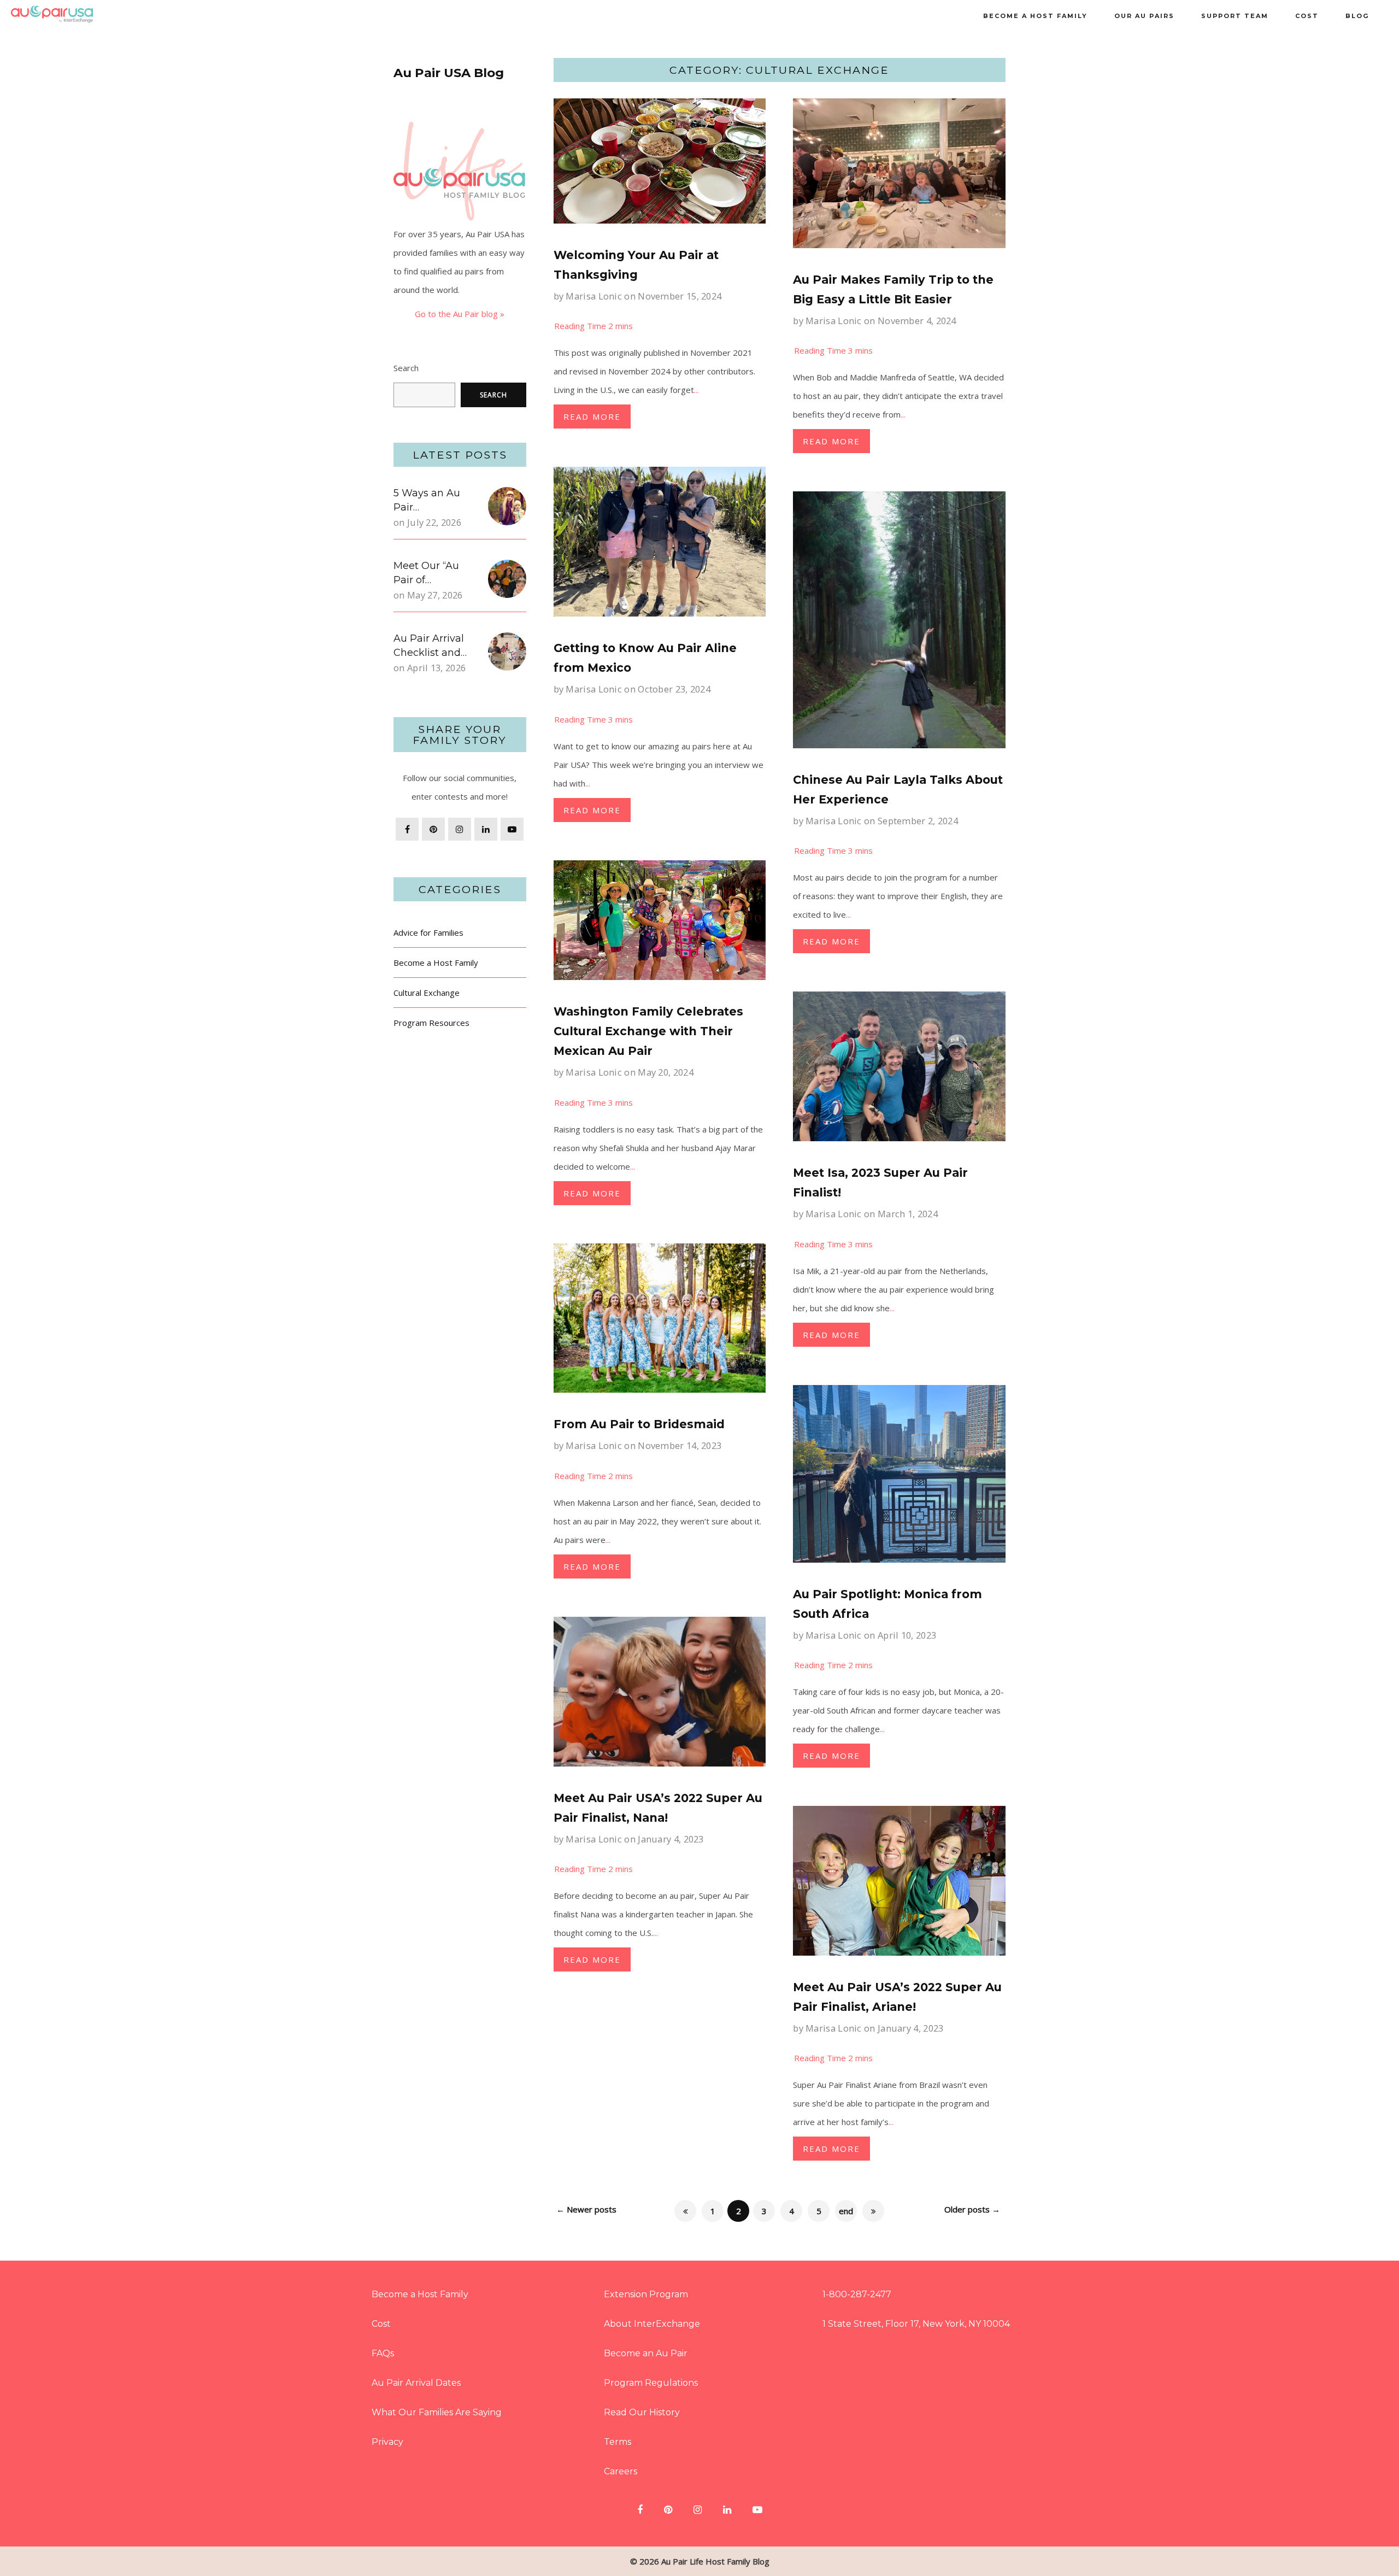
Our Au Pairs (1144, 16)
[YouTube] (512, 829)
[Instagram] (460, 829)
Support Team (1235, 16)
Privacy (387, 2442)
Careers (621, 2471)
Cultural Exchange (427, 993)
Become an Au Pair (646, 2353)
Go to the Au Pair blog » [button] (460, 314)
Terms (618, 2442)
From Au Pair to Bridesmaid (639, 1424)
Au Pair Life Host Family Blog (715, 2561)
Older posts (972, 2209)
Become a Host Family (1035, 16)
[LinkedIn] (486, 829)
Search (406, 368)
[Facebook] (407, 829)
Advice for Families (428, 932)
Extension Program (646, 2294)
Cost (1307, 16)
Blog (1357, 16)
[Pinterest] (433, 829)
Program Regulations (651, 2383)
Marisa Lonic (594, 296)
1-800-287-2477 (857, 2294)
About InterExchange (652, 2324)
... (696, 390)
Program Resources (431, 1023)
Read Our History (642, 2412)
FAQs (383, 2353)
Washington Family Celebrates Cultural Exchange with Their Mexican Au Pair (648, 1031)
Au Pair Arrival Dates (416, 2383)
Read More (592, 416)
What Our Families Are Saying (437, 2412)
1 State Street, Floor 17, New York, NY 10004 (916, 2324)
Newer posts (586, 2209)
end (846, 2211)
